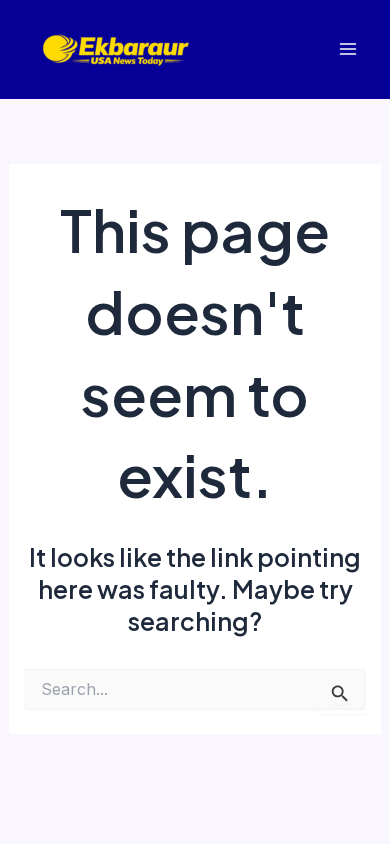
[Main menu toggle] (347, 49)
